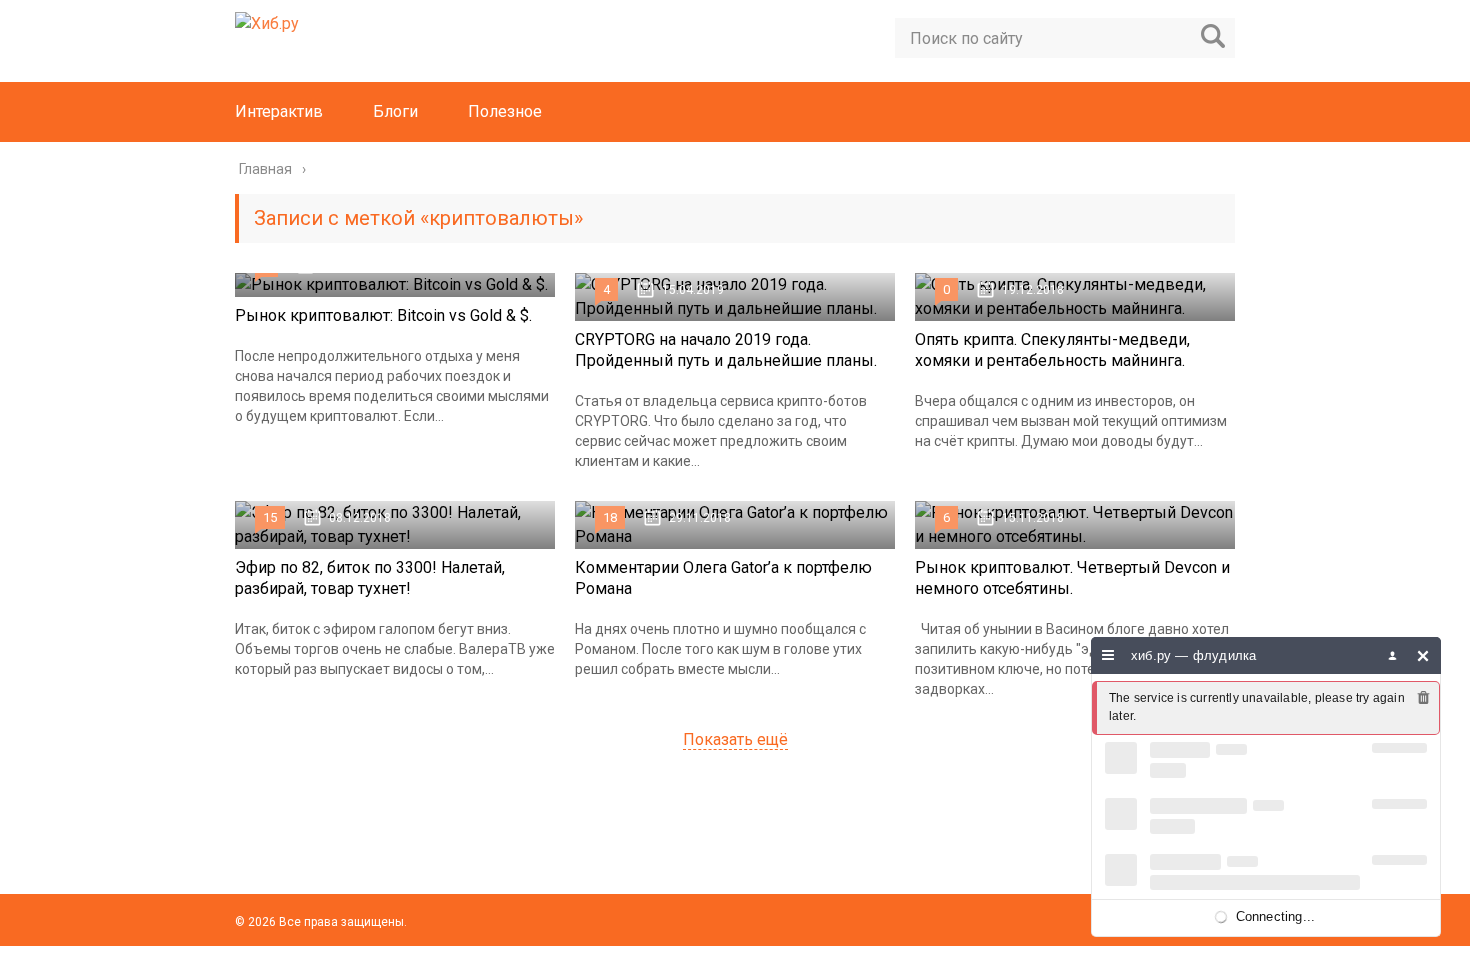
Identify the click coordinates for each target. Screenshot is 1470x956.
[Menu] (1108, 655)
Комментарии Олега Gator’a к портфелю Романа (723, 578)
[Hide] (1423, 655)
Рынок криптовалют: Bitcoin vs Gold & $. (383, 315)
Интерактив (279, 111)
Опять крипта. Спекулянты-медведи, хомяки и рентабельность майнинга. (1052, 350)
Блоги (395, 111)
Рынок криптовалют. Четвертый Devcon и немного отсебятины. (1072, 578)
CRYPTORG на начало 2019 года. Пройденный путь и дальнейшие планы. (726, 350)
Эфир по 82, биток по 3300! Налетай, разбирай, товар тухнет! (370, 578)
